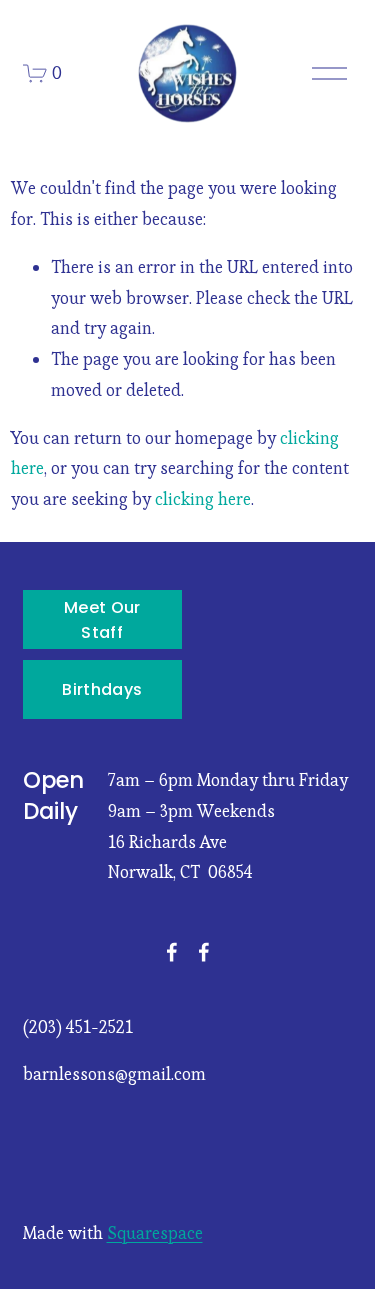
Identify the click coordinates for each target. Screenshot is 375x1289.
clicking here (203, 499)
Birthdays (102, 689)
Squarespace (155, 1233)
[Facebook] (172, 952)
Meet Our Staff (102, 620)
